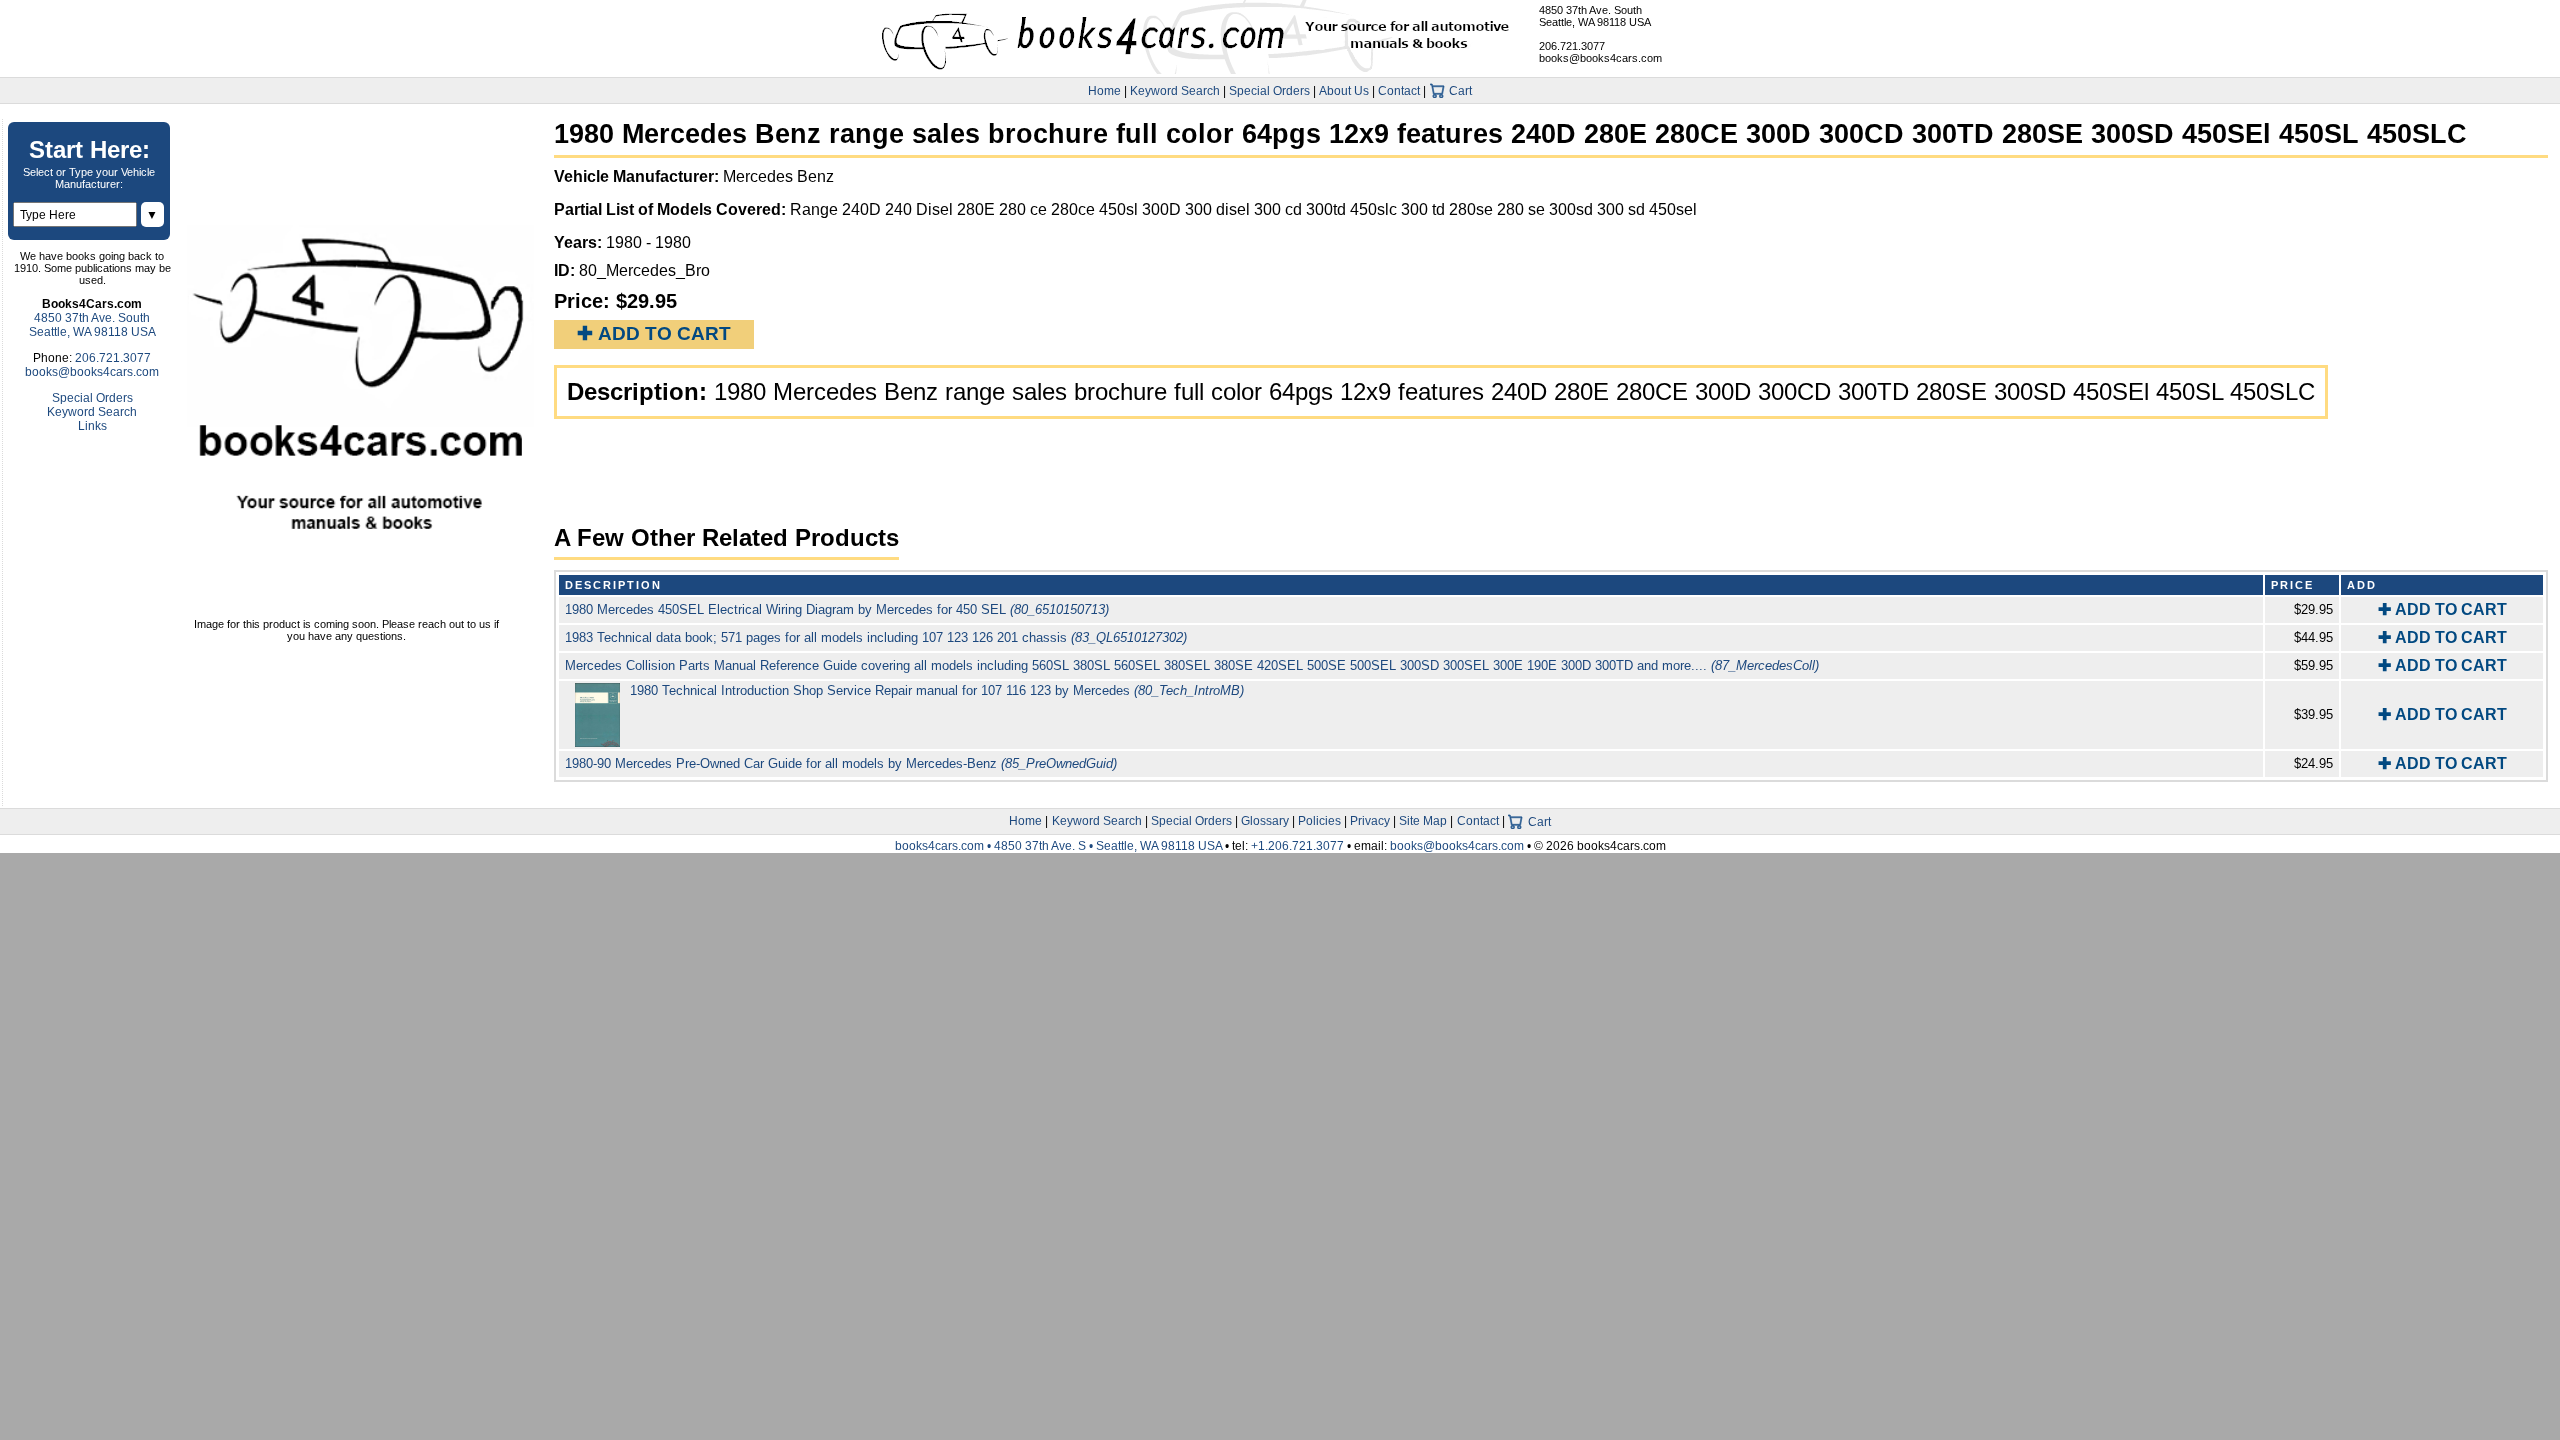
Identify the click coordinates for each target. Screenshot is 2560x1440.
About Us (1344, 91)
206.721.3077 (1572, 46)
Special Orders (1269, 91)
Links (92, 426)
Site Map (1423, 821)
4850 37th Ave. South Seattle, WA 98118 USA (1595, 16)
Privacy (1370, 821)
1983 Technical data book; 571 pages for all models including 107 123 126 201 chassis (876, 637)
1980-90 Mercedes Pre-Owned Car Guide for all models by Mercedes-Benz (841, 763)
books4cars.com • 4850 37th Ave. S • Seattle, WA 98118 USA (1060, 846)
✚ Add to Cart (654, 333)
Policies (1319, 821)
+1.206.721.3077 (1297, 846)
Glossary (1265, 821)
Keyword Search (1175, 91)
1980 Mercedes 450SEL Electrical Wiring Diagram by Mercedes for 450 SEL (837, 609)
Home (1104, 91)
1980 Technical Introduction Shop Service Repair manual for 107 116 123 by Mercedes (937, 690)
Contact (1399, 91)
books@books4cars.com (1600, 58)
